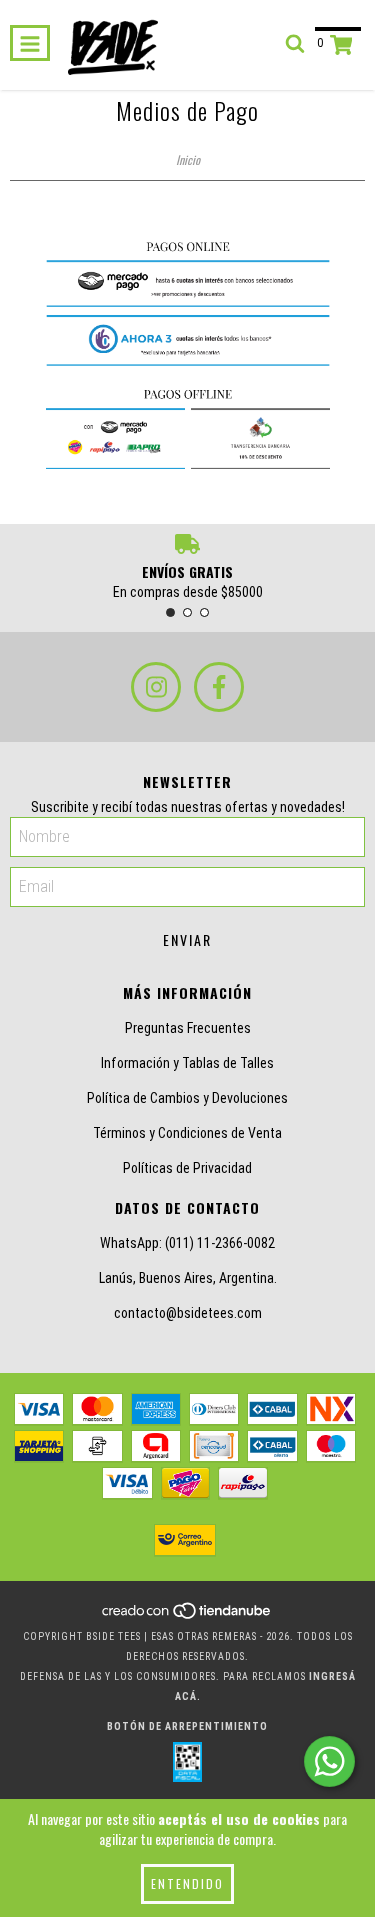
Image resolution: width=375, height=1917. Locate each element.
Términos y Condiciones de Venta (187, 1133)
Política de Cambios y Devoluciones (187, 1098)
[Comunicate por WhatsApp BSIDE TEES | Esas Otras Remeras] (329, 1761)
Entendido (187, 1883)
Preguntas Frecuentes (188, 1028)
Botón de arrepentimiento (187, 1726)
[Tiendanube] (187, 1616)
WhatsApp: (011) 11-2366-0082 (187, 1243)
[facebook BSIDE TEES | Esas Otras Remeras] (219, 687)
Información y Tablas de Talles (187, 1063)
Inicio (188, 159)
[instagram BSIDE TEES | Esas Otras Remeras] (156, 687)
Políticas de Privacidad (187, 1168)
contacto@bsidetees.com (188, 1313)
